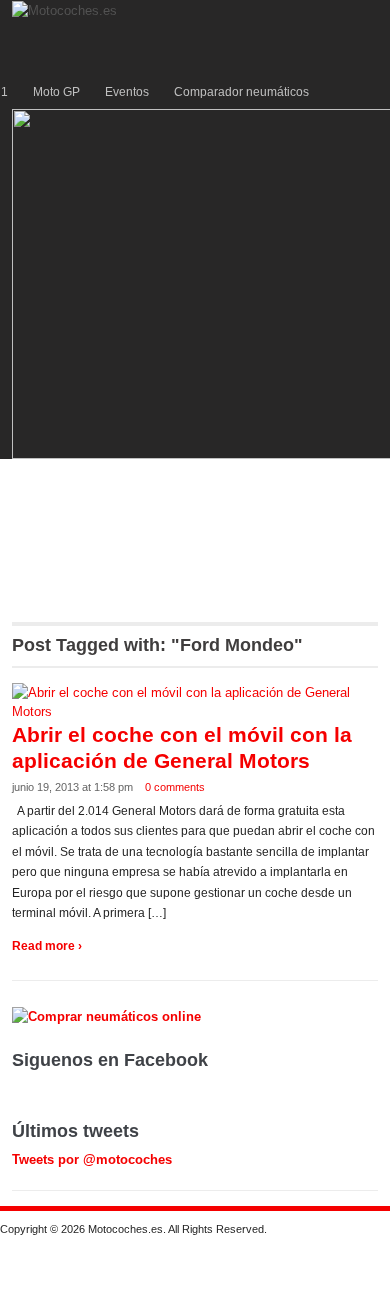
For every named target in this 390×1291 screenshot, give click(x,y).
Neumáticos (177, 523)
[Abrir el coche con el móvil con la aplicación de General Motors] (195, 701)
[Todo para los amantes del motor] (67, 9)
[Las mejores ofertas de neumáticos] (109, 1015)
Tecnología (64, 523)
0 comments (175, 787)
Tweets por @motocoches (92, 1159)
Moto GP (56, 92)
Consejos (285, 523)
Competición (238, 480)
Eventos (127, 92)
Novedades (157, 566)
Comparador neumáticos (241, 92)
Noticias (55, 566)
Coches (54, 480)
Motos (138, 480)
